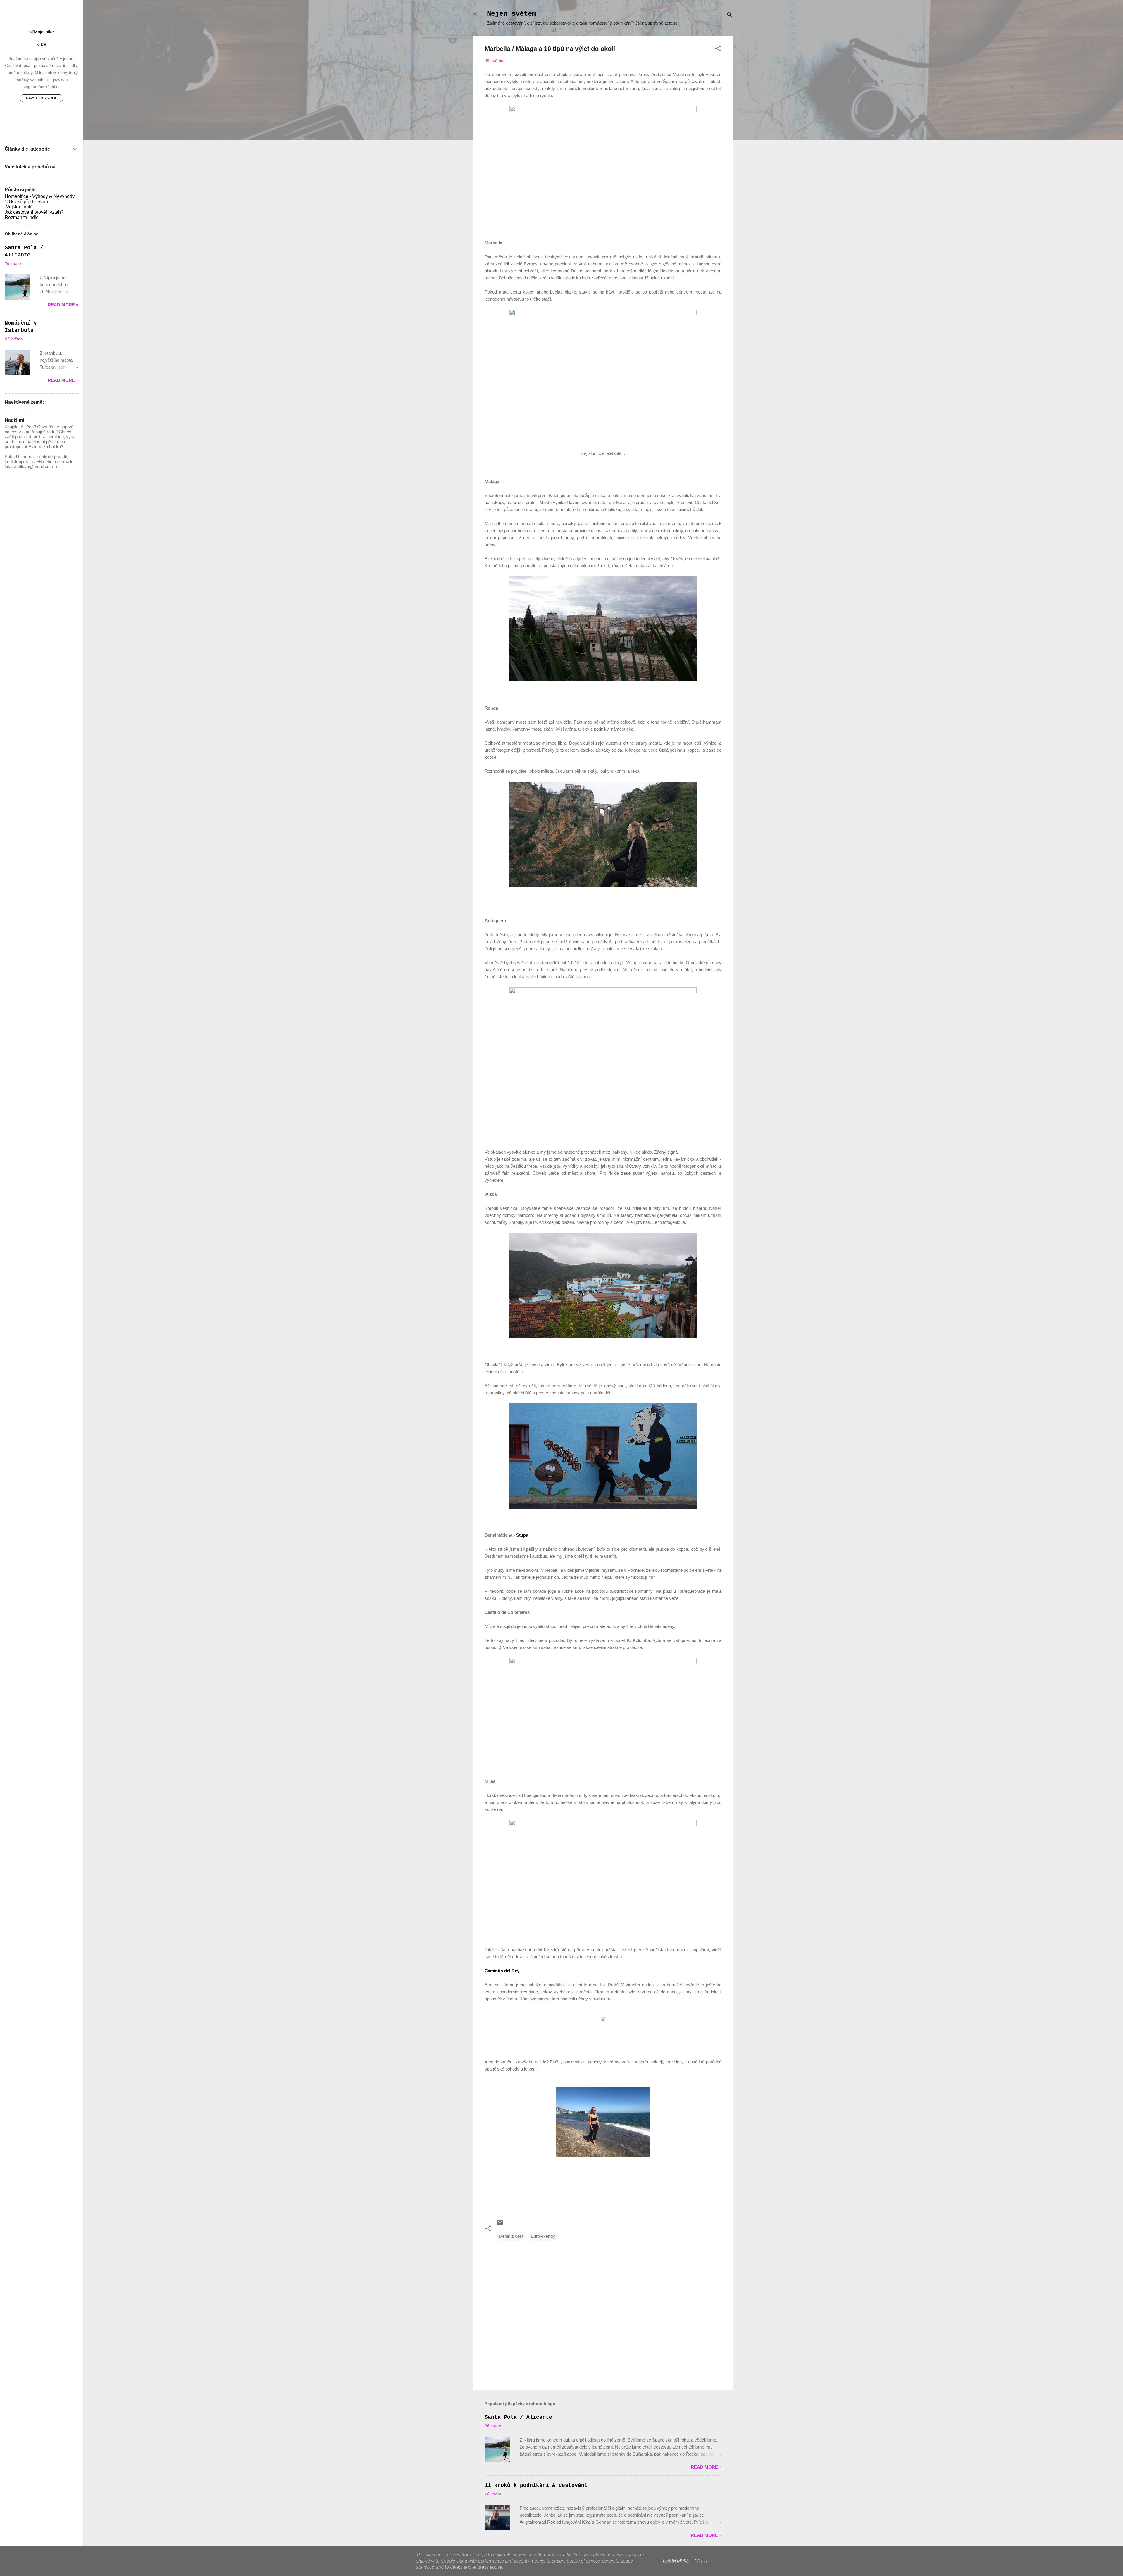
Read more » (706, 2467)
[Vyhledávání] (730, 16)
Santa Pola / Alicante (518, 2417)
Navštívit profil (42, 98)
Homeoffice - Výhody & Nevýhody (40, 196)
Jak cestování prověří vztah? (34, 212)
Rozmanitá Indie (22, 217)
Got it (701, 2561)
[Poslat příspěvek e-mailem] (500, 2224)
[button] (718, 50)
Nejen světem (511, 14)
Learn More (676, 2561)
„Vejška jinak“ (19, 207)
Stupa (522, 1535)
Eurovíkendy (543, 2236)
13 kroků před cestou (26, 202)
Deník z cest (511, 2236)
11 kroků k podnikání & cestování (536, 2485)
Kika (42, 45)
